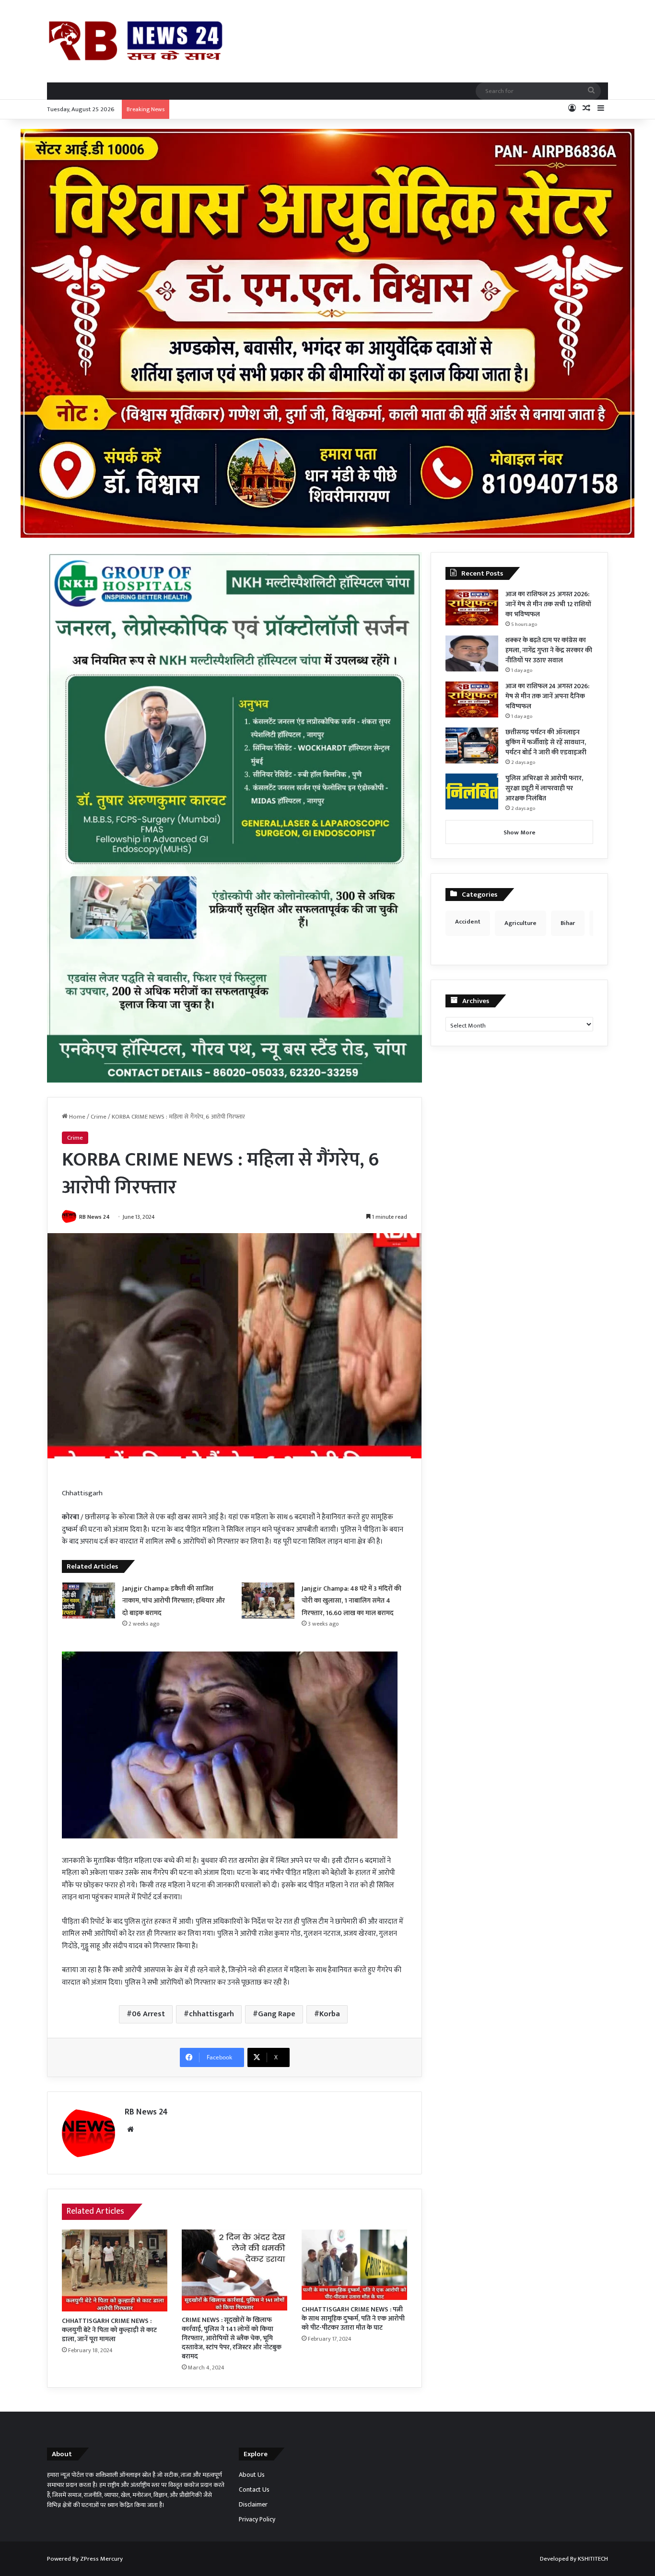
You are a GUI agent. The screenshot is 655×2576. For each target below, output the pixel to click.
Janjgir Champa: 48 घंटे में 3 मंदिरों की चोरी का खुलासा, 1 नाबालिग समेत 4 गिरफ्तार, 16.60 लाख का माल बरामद (351, 1601)
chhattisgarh (211, 2014)
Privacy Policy (257, 2519)
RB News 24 (94, 1217)
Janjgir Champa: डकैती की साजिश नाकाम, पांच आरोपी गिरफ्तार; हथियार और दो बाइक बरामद (174, 1601)
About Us (252, 2475)
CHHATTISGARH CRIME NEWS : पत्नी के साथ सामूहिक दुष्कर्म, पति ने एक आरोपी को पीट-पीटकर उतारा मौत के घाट (353, 2318)
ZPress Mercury (101, 2559)
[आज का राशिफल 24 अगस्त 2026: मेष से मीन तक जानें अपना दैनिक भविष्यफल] (472, 699)
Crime (99, 1117)
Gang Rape (277, 2014)
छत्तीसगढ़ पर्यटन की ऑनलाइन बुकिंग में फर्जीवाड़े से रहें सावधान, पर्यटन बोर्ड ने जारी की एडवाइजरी (546, 742)
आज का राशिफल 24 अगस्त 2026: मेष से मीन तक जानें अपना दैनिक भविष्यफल (547, 696)
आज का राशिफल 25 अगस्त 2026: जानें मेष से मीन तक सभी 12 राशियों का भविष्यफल (548, 604)
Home (76, 1117)
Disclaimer (253, 2505)
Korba (330, 2014)
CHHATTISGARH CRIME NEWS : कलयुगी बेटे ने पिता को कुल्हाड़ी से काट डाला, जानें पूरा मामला (109, 2330)
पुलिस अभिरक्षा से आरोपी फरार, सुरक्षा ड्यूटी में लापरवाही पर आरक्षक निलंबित (544, 788)
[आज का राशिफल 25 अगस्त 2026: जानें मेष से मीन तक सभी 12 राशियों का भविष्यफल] (472, 607)
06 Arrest (148, 2014)
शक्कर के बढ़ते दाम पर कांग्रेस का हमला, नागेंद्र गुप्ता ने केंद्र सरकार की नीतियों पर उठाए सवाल (549, 650)
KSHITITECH (593, 2559)
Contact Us (254, 2490)
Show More (520, 832)
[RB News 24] (136, 41)
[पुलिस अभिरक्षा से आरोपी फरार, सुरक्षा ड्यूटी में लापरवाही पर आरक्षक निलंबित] (472, 791)
